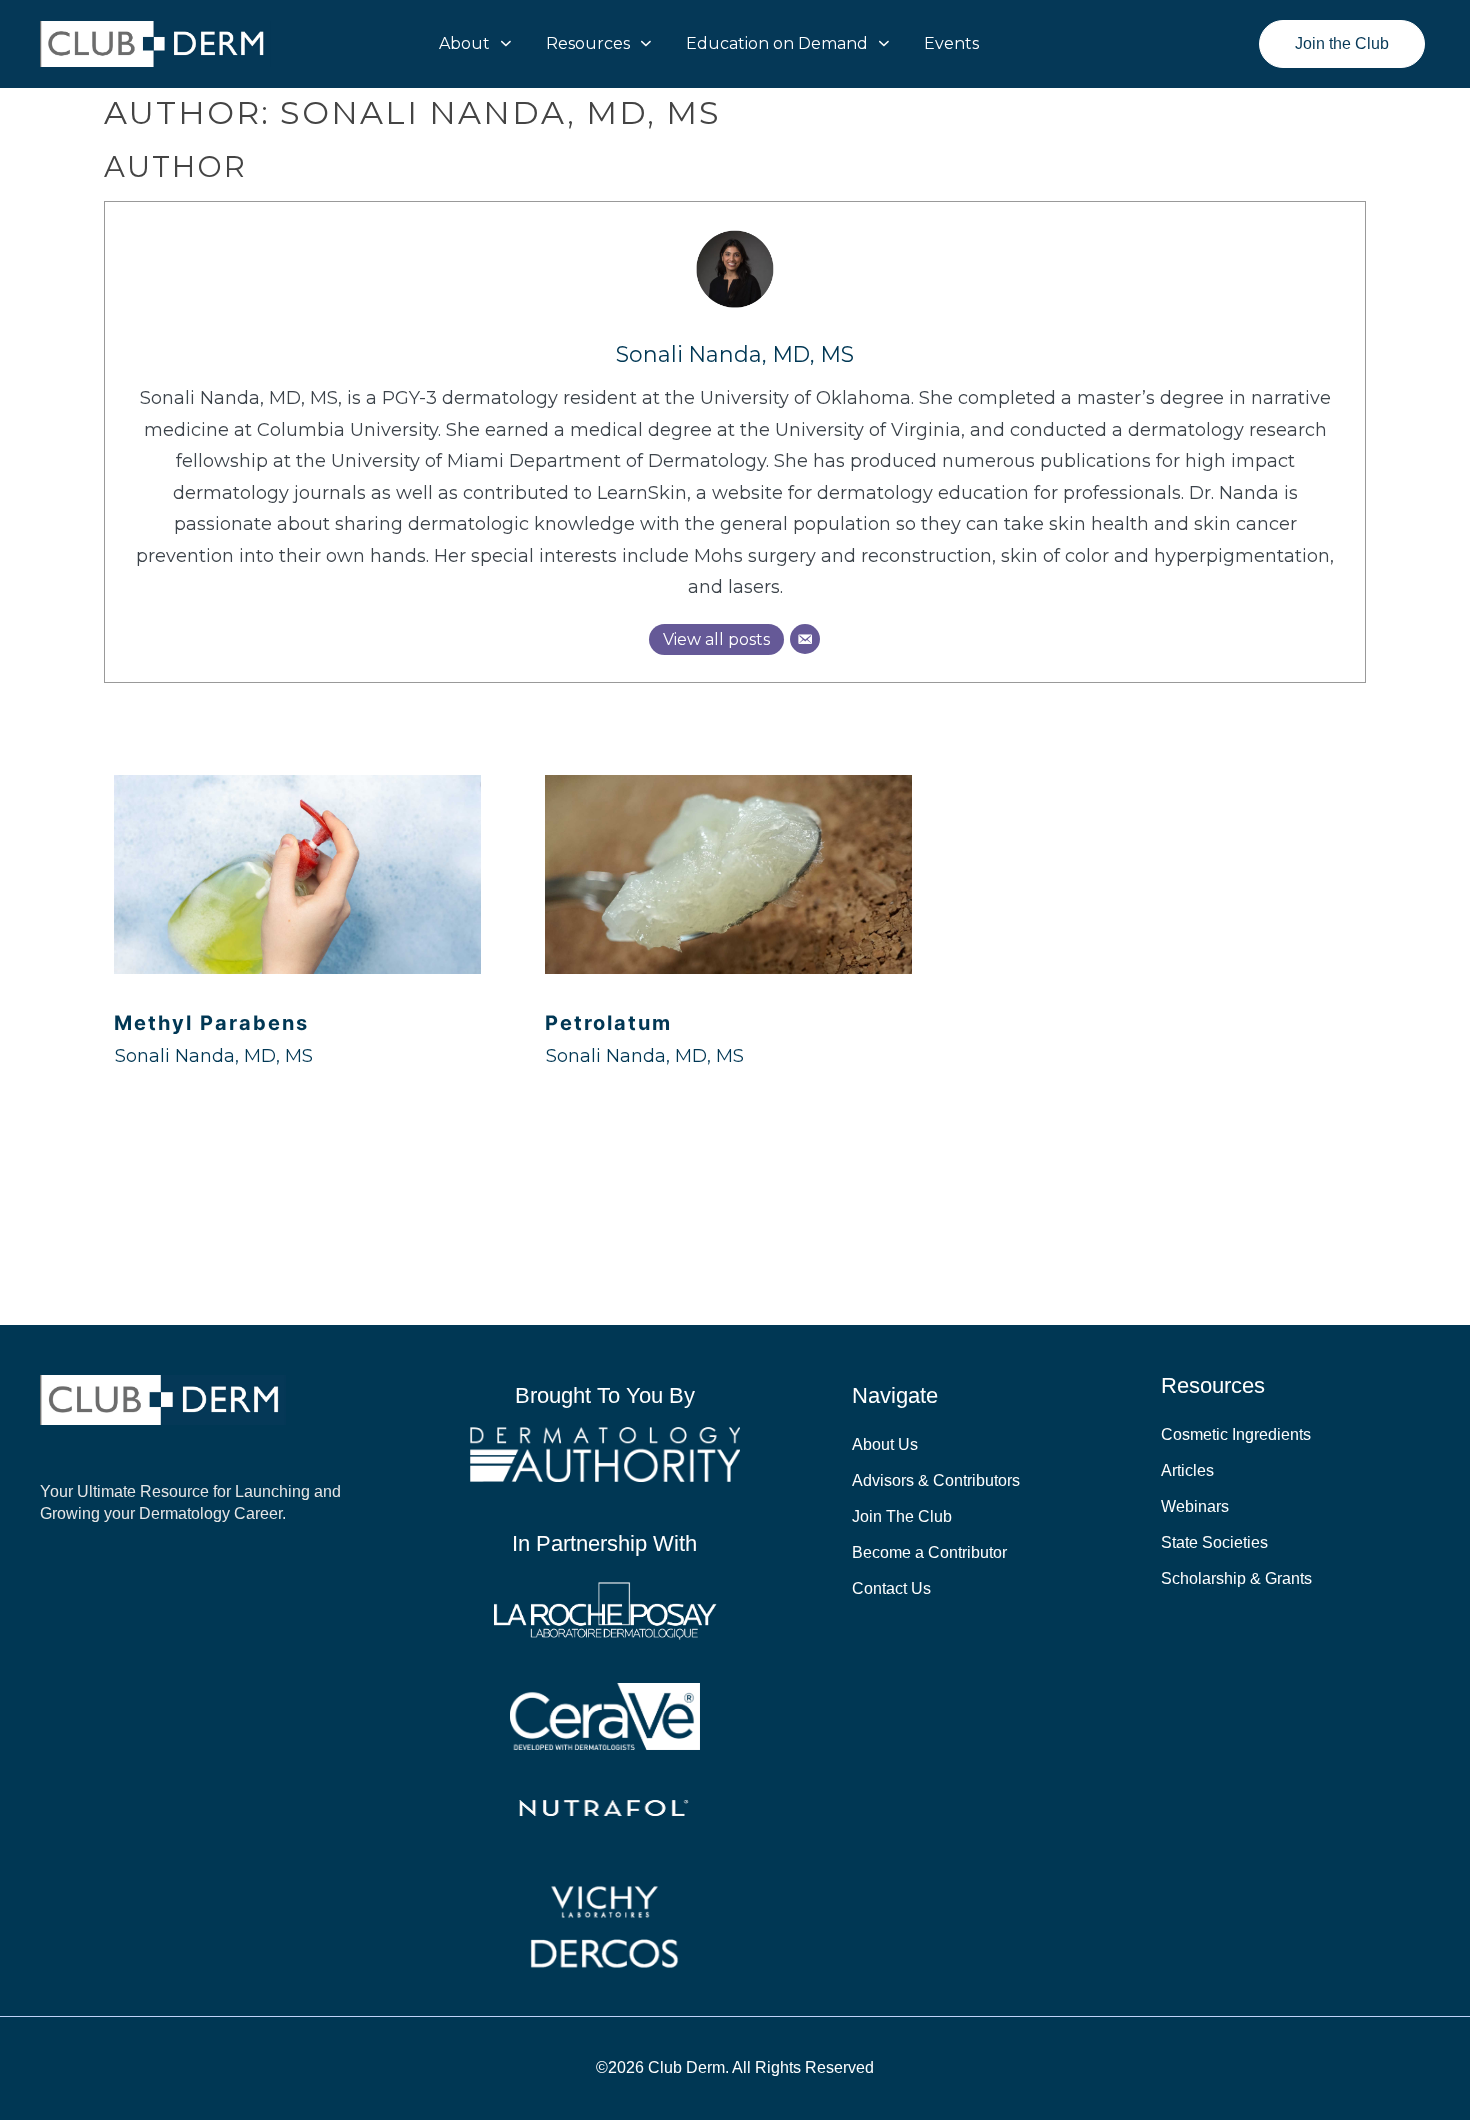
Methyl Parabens (211, 1023)
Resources (588, 43)
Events (951, 43)
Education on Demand (777, 43)
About (464, 43)
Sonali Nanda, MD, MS (735, 354)
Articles (1187, 1470)
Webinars (1195, 1506)
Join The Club (902, 1516)
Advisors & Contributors (936, 1480)
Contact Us (891, 1588)
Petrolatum (608, 1023)
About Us (885, 1444)
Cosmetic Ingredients (1236, 1434)
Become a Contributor (929, 1552)
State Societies (1214, 1542)
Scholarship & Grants (1236, 1578)
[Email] (805, 639)
